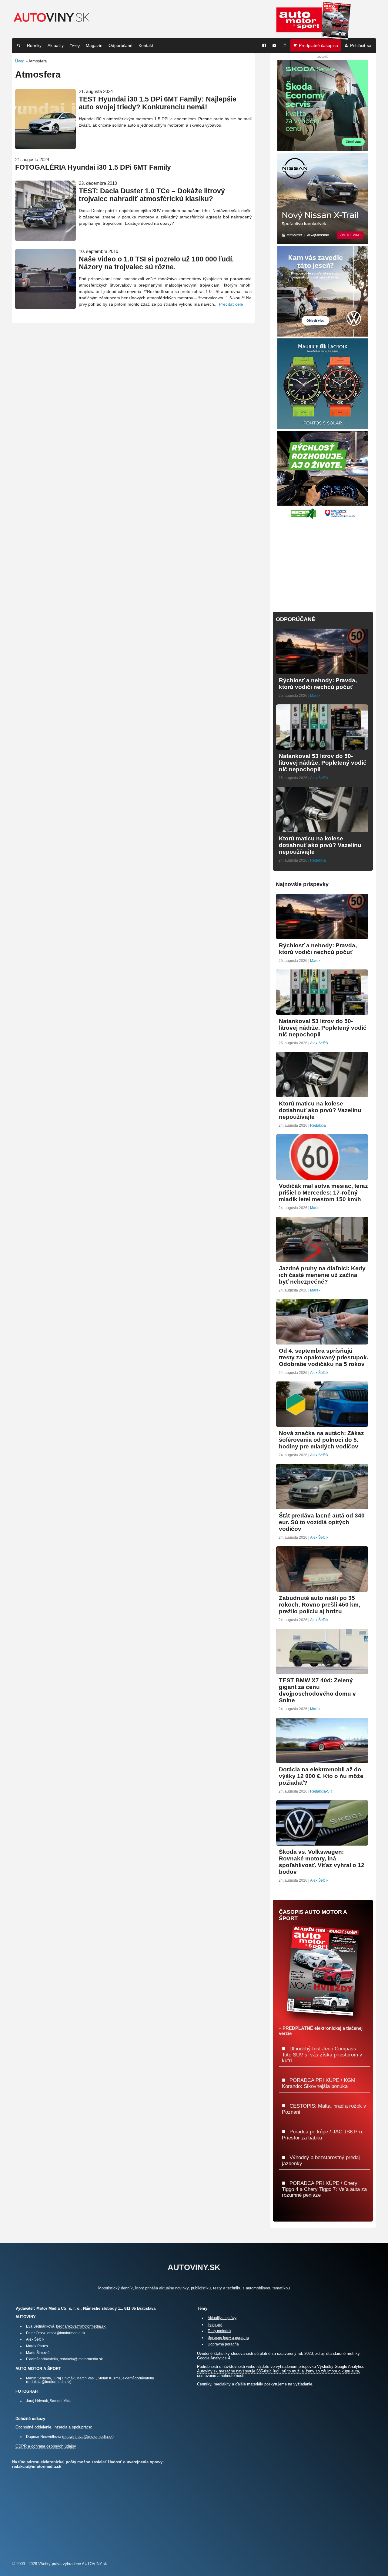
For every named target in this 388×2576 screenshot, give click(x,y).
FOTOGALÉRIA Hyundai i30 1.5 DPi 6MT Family (93, 167)
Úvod (20, 61)
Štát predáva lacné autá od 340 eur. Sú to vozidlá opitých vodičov (322, 1522)
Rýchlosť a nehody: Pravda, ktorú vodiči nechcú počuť (318, 684)
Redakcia (318, 860)
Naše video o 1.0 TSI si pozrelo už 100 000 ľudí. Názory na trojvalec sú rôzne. (156, 263)
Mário (315, 1208)
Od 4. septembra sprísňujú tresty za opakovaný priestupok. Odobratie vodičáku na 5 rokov (324, 1357)
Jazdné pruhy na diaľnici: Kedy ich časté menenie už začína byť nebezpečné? (322, 1275)
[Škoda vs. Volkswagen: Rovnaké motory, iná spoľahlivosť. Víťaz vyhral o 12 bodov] (322, 1843)
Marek (315, 696)
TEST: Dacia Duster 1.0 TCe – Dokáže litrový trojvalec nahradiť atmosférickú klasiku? (152, 195)
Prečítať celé (231, 304)
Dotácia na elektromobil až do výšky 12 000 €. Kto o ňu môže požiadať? (321, 1776)
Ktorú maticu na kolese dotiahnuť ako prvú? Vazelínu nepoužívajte (320, 845)
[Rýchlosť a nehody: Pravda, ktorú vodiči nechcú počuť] (322, 671)
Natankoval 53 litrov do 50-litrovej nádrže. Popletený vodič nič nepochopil (323, 763)
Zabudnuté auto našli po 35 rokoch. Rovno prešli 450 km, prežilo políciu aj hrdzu (319, 1605)
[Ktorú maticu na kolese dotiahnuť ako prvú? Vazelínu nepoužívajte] (322, 830)
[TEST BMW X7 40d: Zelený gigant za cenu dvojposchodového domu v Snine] (322, 1672)
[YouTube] (274, 45)
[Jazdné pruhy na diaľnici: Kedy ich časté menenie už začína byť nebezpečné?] (322, 1260)
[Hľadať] (19, 45)
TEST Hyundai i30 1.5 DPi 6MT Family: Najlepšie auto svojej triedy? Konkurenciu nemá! (158, 103)
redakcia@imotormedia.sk (81, 2359)
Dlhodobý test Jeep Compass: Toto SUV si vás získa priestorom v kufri (322, 2054)
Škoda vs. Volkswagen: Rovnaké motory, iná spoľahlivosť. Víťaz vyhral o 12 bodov (322, 1862)
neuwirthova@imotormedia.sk (88, 2436)
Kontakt (146, 45)
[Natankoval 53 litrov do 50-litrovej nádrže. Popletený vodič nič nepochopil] (322, 747)
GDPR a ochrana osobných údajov (46, 2446)
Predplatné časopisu (318, 45)
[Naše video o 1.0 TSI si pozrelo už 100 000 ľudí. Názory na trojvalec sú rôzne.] (45, 307)
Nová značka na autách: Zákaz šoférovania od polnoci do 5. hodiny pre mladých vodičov (321, 1440)
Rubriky (34, 45)
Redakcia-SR (321, 1791)
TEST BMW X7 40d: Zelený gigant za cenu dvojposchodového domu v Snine (317, 1690)
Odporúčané (120, 45)
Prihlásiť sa (361, 45)
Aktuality (56, 45)
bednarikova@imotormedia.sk (81, 2326)
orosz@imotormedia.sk (66, 2333)
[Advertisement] (323, 562)
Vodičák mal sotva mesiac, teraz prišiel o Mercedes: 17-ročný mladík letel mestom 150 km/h (323, 1193)
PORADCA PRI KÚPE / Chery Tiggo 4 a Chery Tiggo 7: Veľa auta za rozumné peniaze (324, 2189)
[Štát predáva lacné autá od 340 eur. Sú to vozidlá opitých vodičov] (322, 1507)
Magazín (94, 45)
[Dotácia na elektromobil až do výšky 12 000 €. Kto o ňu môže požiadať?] (322, 1761)
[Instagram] (285, 45)
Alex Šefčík (319, 778)
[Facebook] (264, 45)
